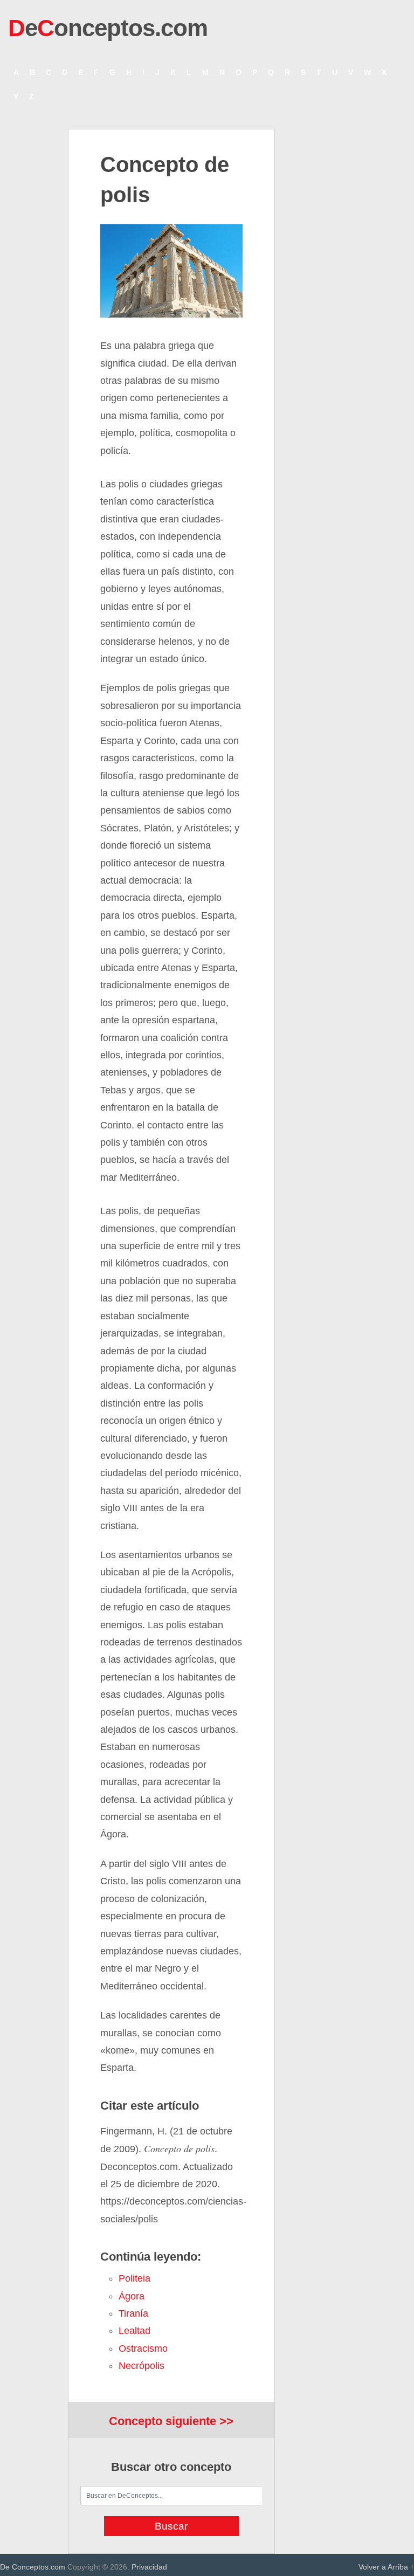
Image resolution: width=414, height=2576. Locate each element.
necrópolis (142, 2366)
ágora (132, 2296)
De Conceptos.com (33, 2567)
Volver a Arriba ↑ (386, 2567)
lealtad (134, 2331)
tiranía (133, 2313)
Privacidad (149, 2567)
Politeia (134, 2278)
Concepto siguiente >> (171, 2421)
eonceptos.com (108, 28)
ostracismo (143, 2348)
